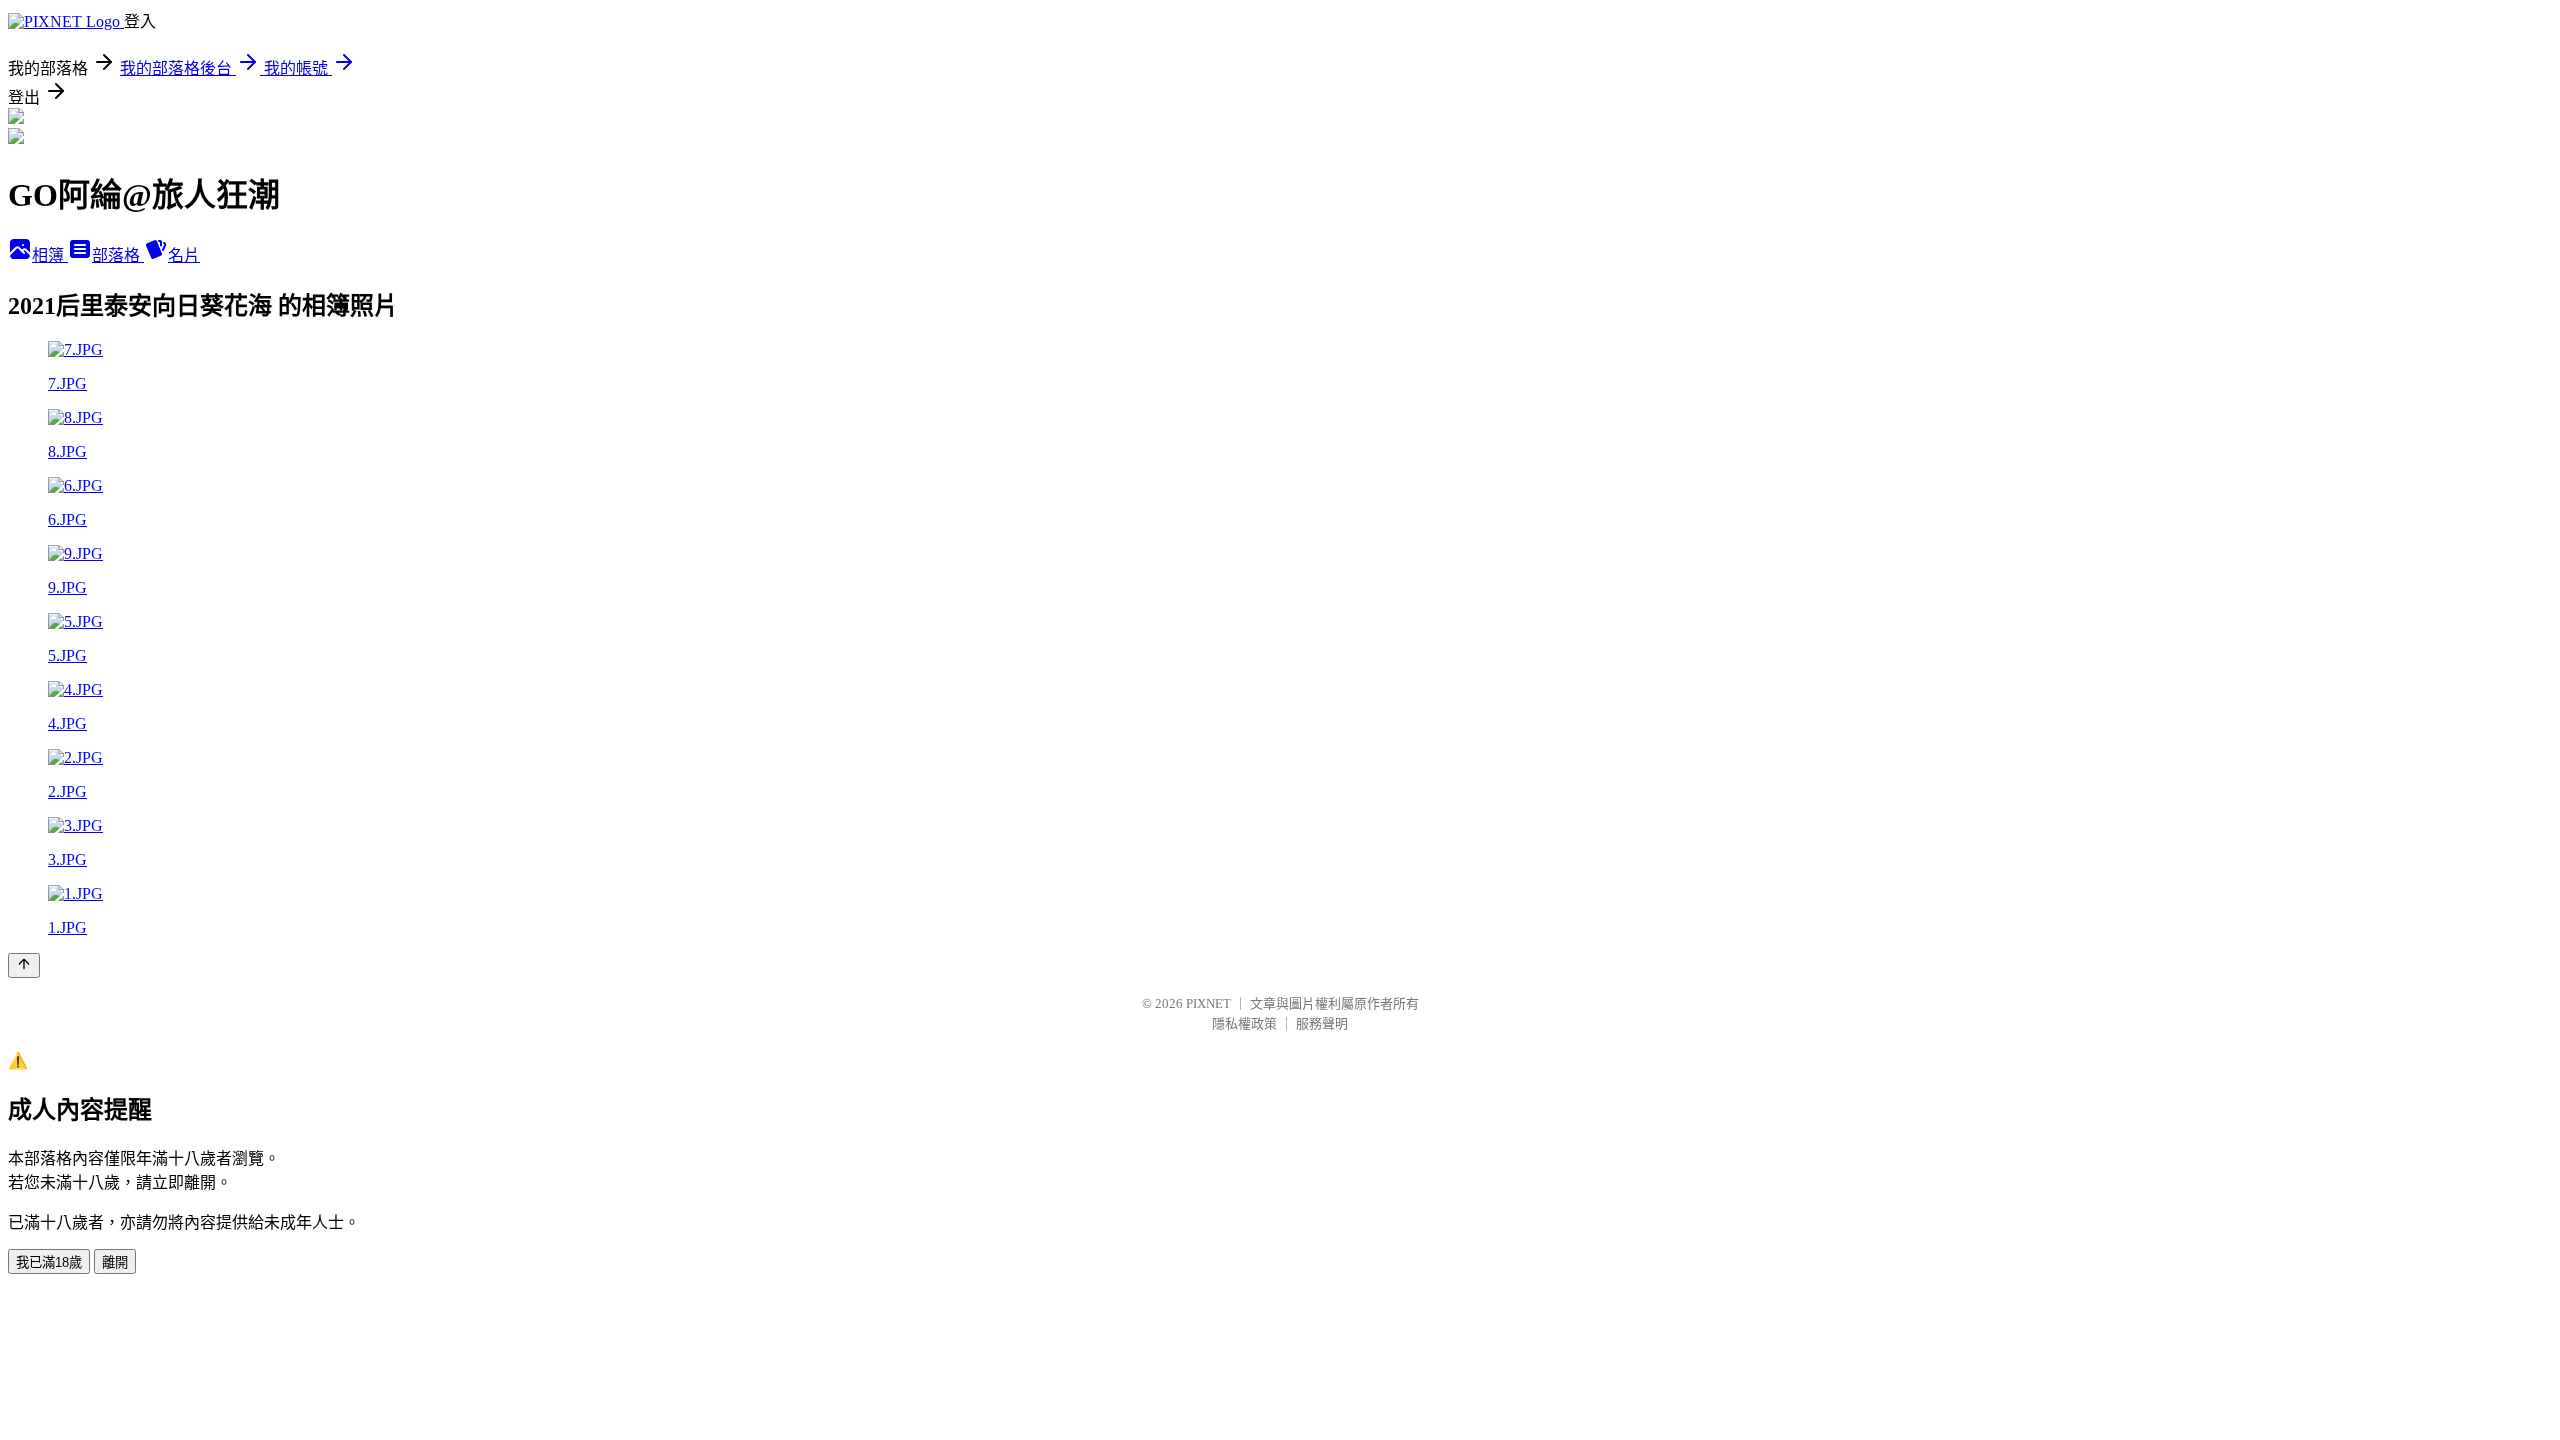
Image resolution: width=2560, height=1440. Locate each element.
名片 (184, 255)
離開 (115, 1262)
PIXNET (1208, 1003)
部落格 (118, 255)
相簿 (50, 255)
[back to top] (24, 965)
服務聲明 (1322, 1023)
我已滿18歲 (49, 1262)
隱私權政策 (1244, 1023)
